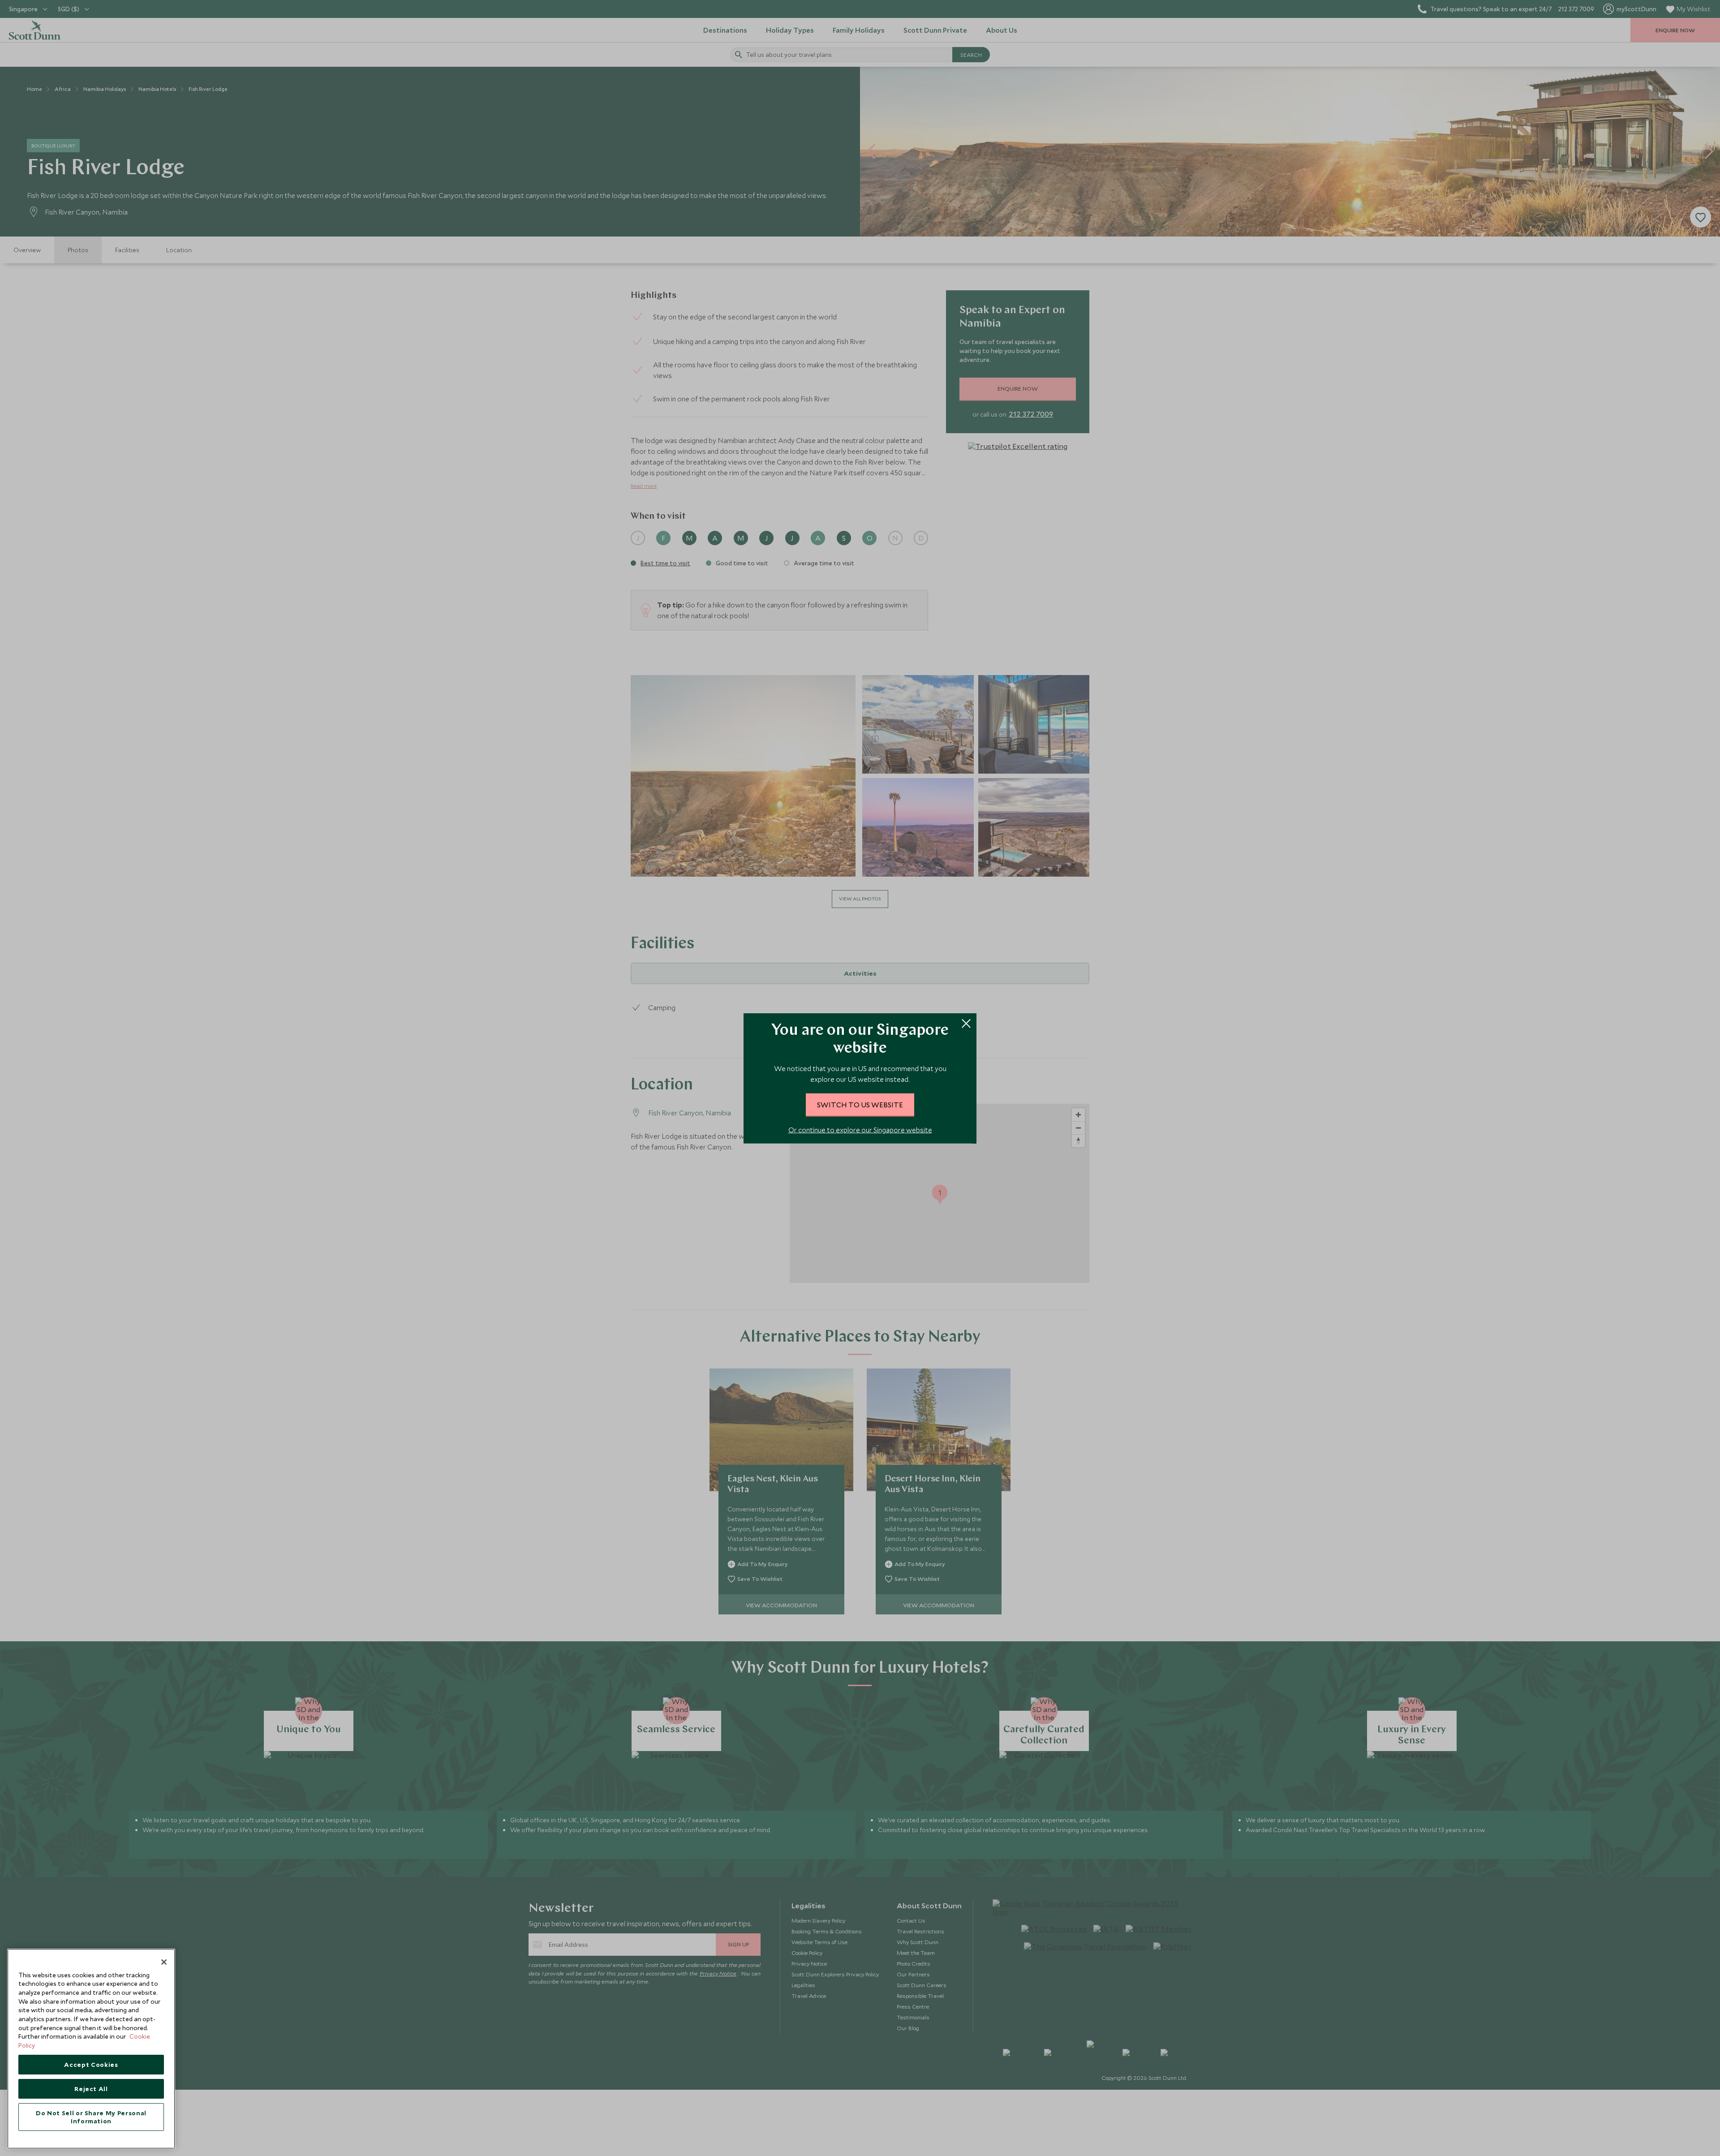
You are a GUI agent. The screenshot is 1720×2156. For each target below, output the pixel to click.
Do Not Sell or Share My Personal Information (91, 2117)
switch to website (860, 1104)
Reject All (91, 2089)
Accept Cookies (91, 2065)
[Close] (164, 1962)
